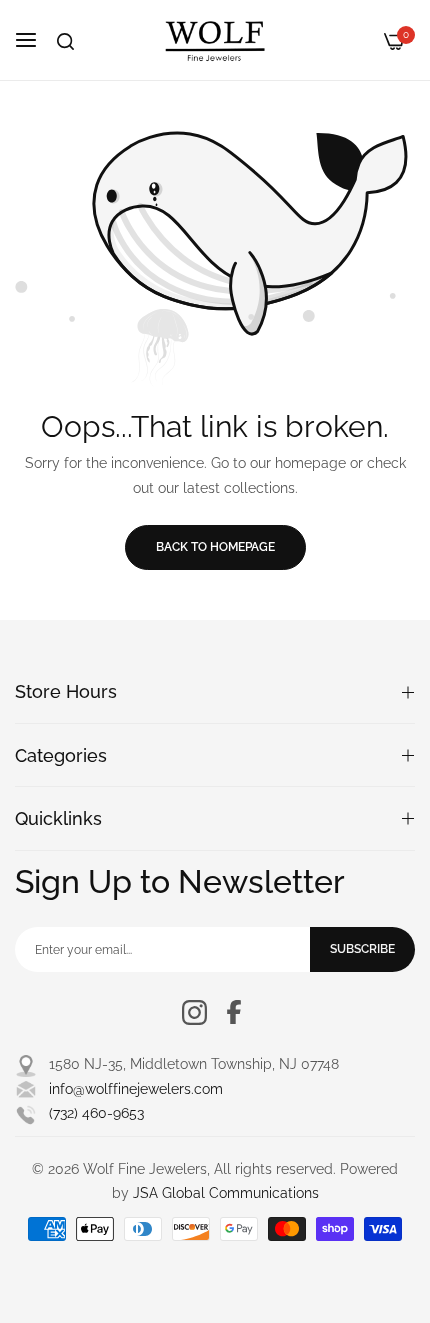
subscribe (362, 949)
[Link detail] (194, 1012)
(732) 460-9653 (96, 1113)
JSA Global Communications (226, 1193)
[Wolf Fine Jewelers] (215, 40)
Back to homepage (215, 547)
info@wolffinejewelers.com (136, 1089)
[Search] (65, 41)
